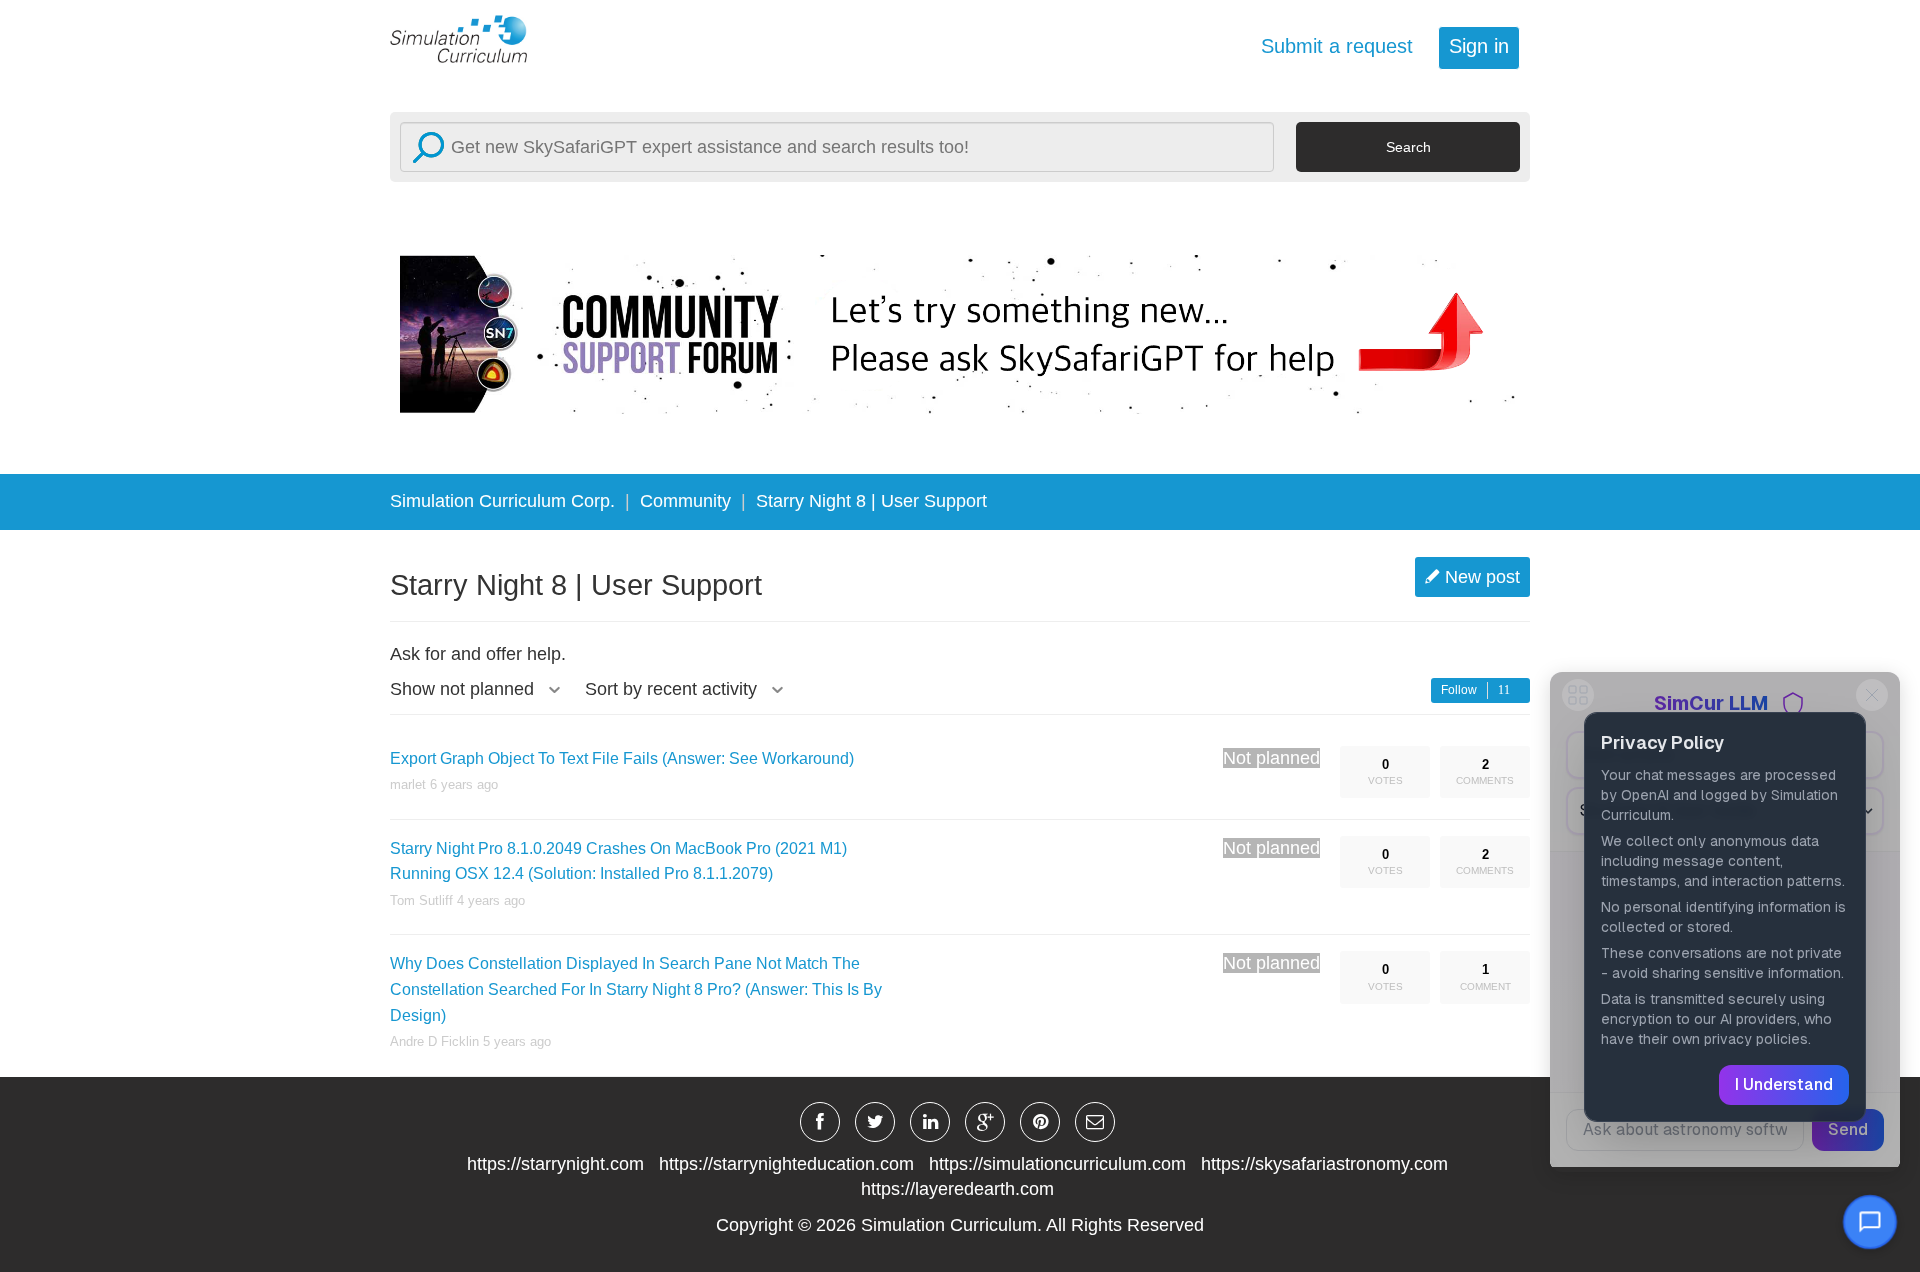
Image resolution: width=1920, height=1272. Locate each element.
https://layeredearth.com (957, 1189)
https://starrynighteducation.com (786, 1164)
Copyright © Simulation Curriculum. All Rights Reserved (960, 1225)
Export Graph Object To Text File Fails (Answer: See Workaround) (622, 758)
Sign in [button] (1479, 46)
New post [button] (1482, 577)
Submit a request (1337, 46)
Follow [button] (1459, 690)
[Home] (470, 38)
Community (685, 501)
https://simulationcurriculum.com (1057, 1164)
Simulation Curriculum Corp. (502, 501)
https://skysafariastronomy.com (1324, 1164)
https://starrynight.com (555, 1164)
